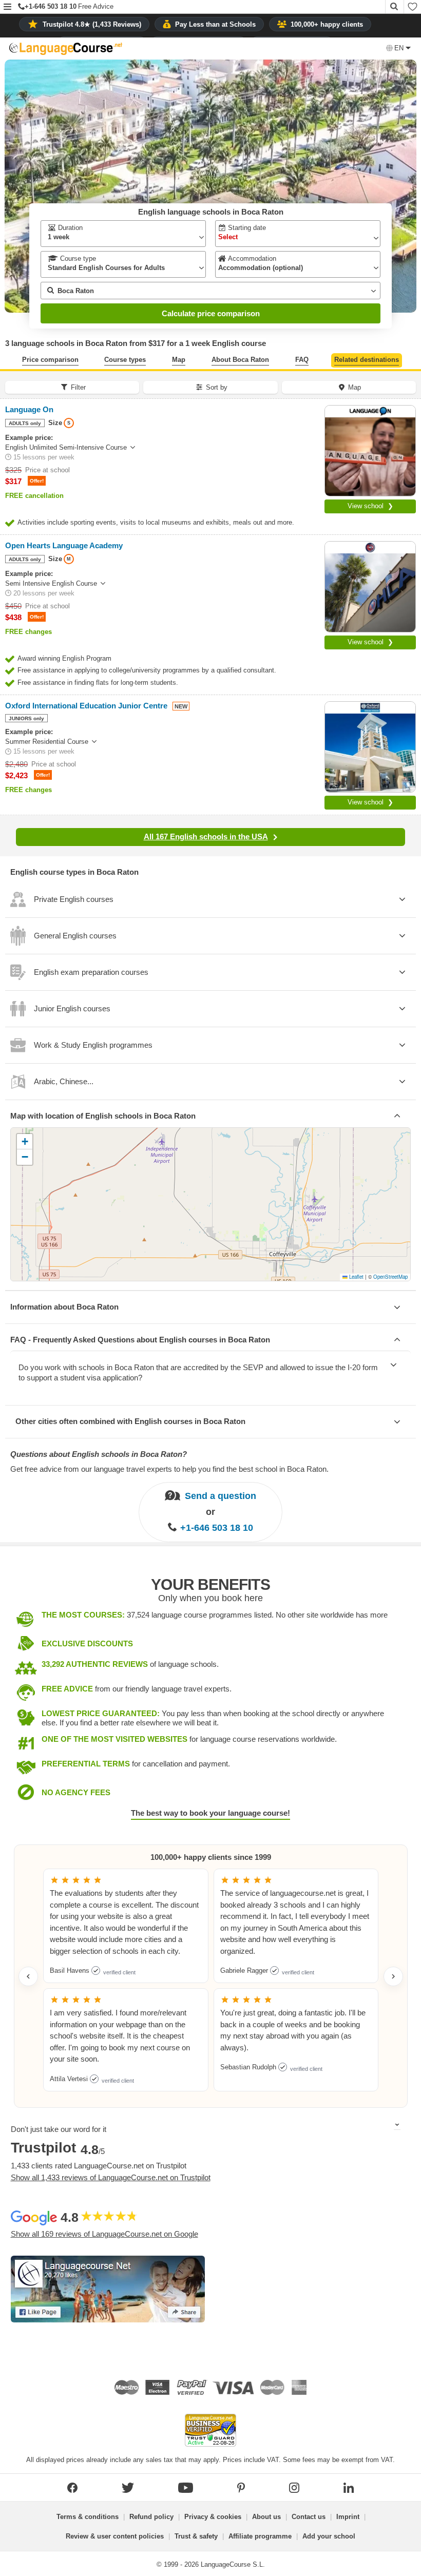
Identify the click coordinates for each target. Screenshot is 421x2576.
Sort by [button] (217, 387)
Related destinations (367, 360)
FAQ (302, 360)
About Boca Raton (240, 360)
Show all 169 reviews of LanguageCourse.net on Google (104, 2234)
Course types (125, 360)
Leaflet (356, 1277)
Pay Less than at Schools (215, 24)
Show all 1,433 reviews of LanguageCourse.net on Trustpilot (111, 2177)
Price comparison (50, 360)
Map (179, 360)
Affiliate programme (260, 2536)
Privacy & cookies (213, 2517)
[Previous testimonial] (28, 1976)
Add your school (329, 2536)
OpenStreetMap (390, 1277)
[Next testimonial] (393, 1976)
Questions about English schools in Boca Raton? (99, 1454)
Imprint (348, 2517)
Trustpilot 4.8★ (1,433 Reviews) (92, 24)
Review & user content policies (115, 2536)
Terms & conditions (88, 2517)
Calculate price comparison (211, 313)
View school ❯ (370, 506)
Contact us (309, 2517)
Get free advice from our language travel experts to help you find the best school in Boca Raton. (169, 1469)
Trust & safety (196, 2536)
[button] (7, 7)
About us (266, 2517)
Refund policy (151, 2517)
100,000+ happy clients (327, 24)
